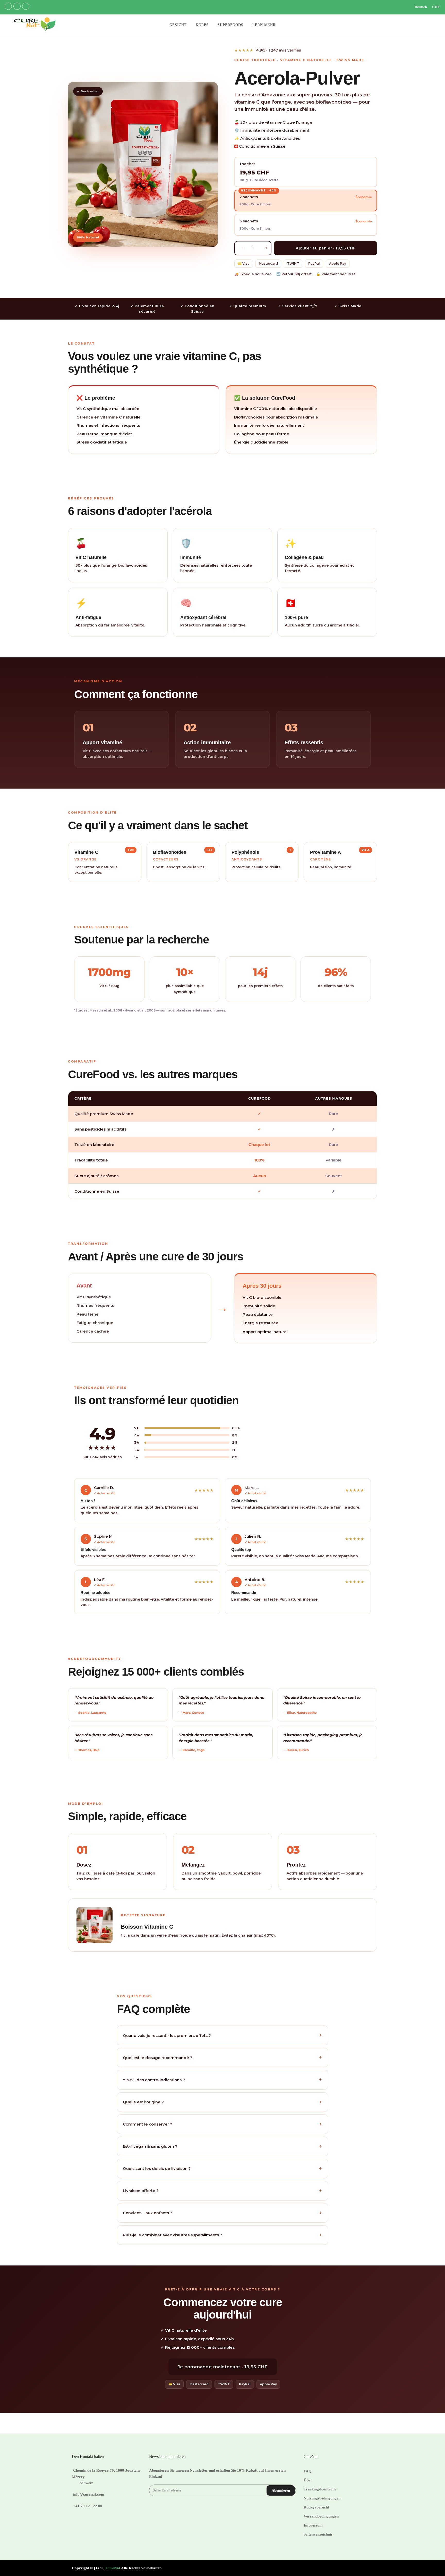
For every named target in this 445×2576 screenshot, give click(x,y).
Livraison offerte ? (222, 2191)
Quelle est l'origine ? (222, 2102)
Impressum (313, 2525)
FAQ (308, 2471)
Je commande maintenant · (223, 2367)
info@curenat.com (89, 2494)
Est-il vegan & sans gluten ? (222, 2146)
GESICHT (178, 25)
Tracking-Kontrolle (320, 2489)
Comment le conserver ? (222, 2124)
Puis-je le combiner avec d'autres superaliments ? (222, 2235)
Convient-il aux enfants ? (222, 2213)
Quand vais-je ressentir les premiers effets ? (222, 2035)
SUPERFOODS (230, 25)
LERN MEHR (264, 25)
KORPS (202, 25)
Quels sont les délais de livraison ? (222, 2168)
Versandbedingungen (321, 2516)
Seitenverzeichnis (318, 2534)
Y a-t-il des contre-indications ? (222, 2080)
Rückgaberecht (316, 2507)
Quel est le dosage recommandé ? (222, 2057)
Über (308, 2480)
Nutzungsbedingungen (322, 2498)
